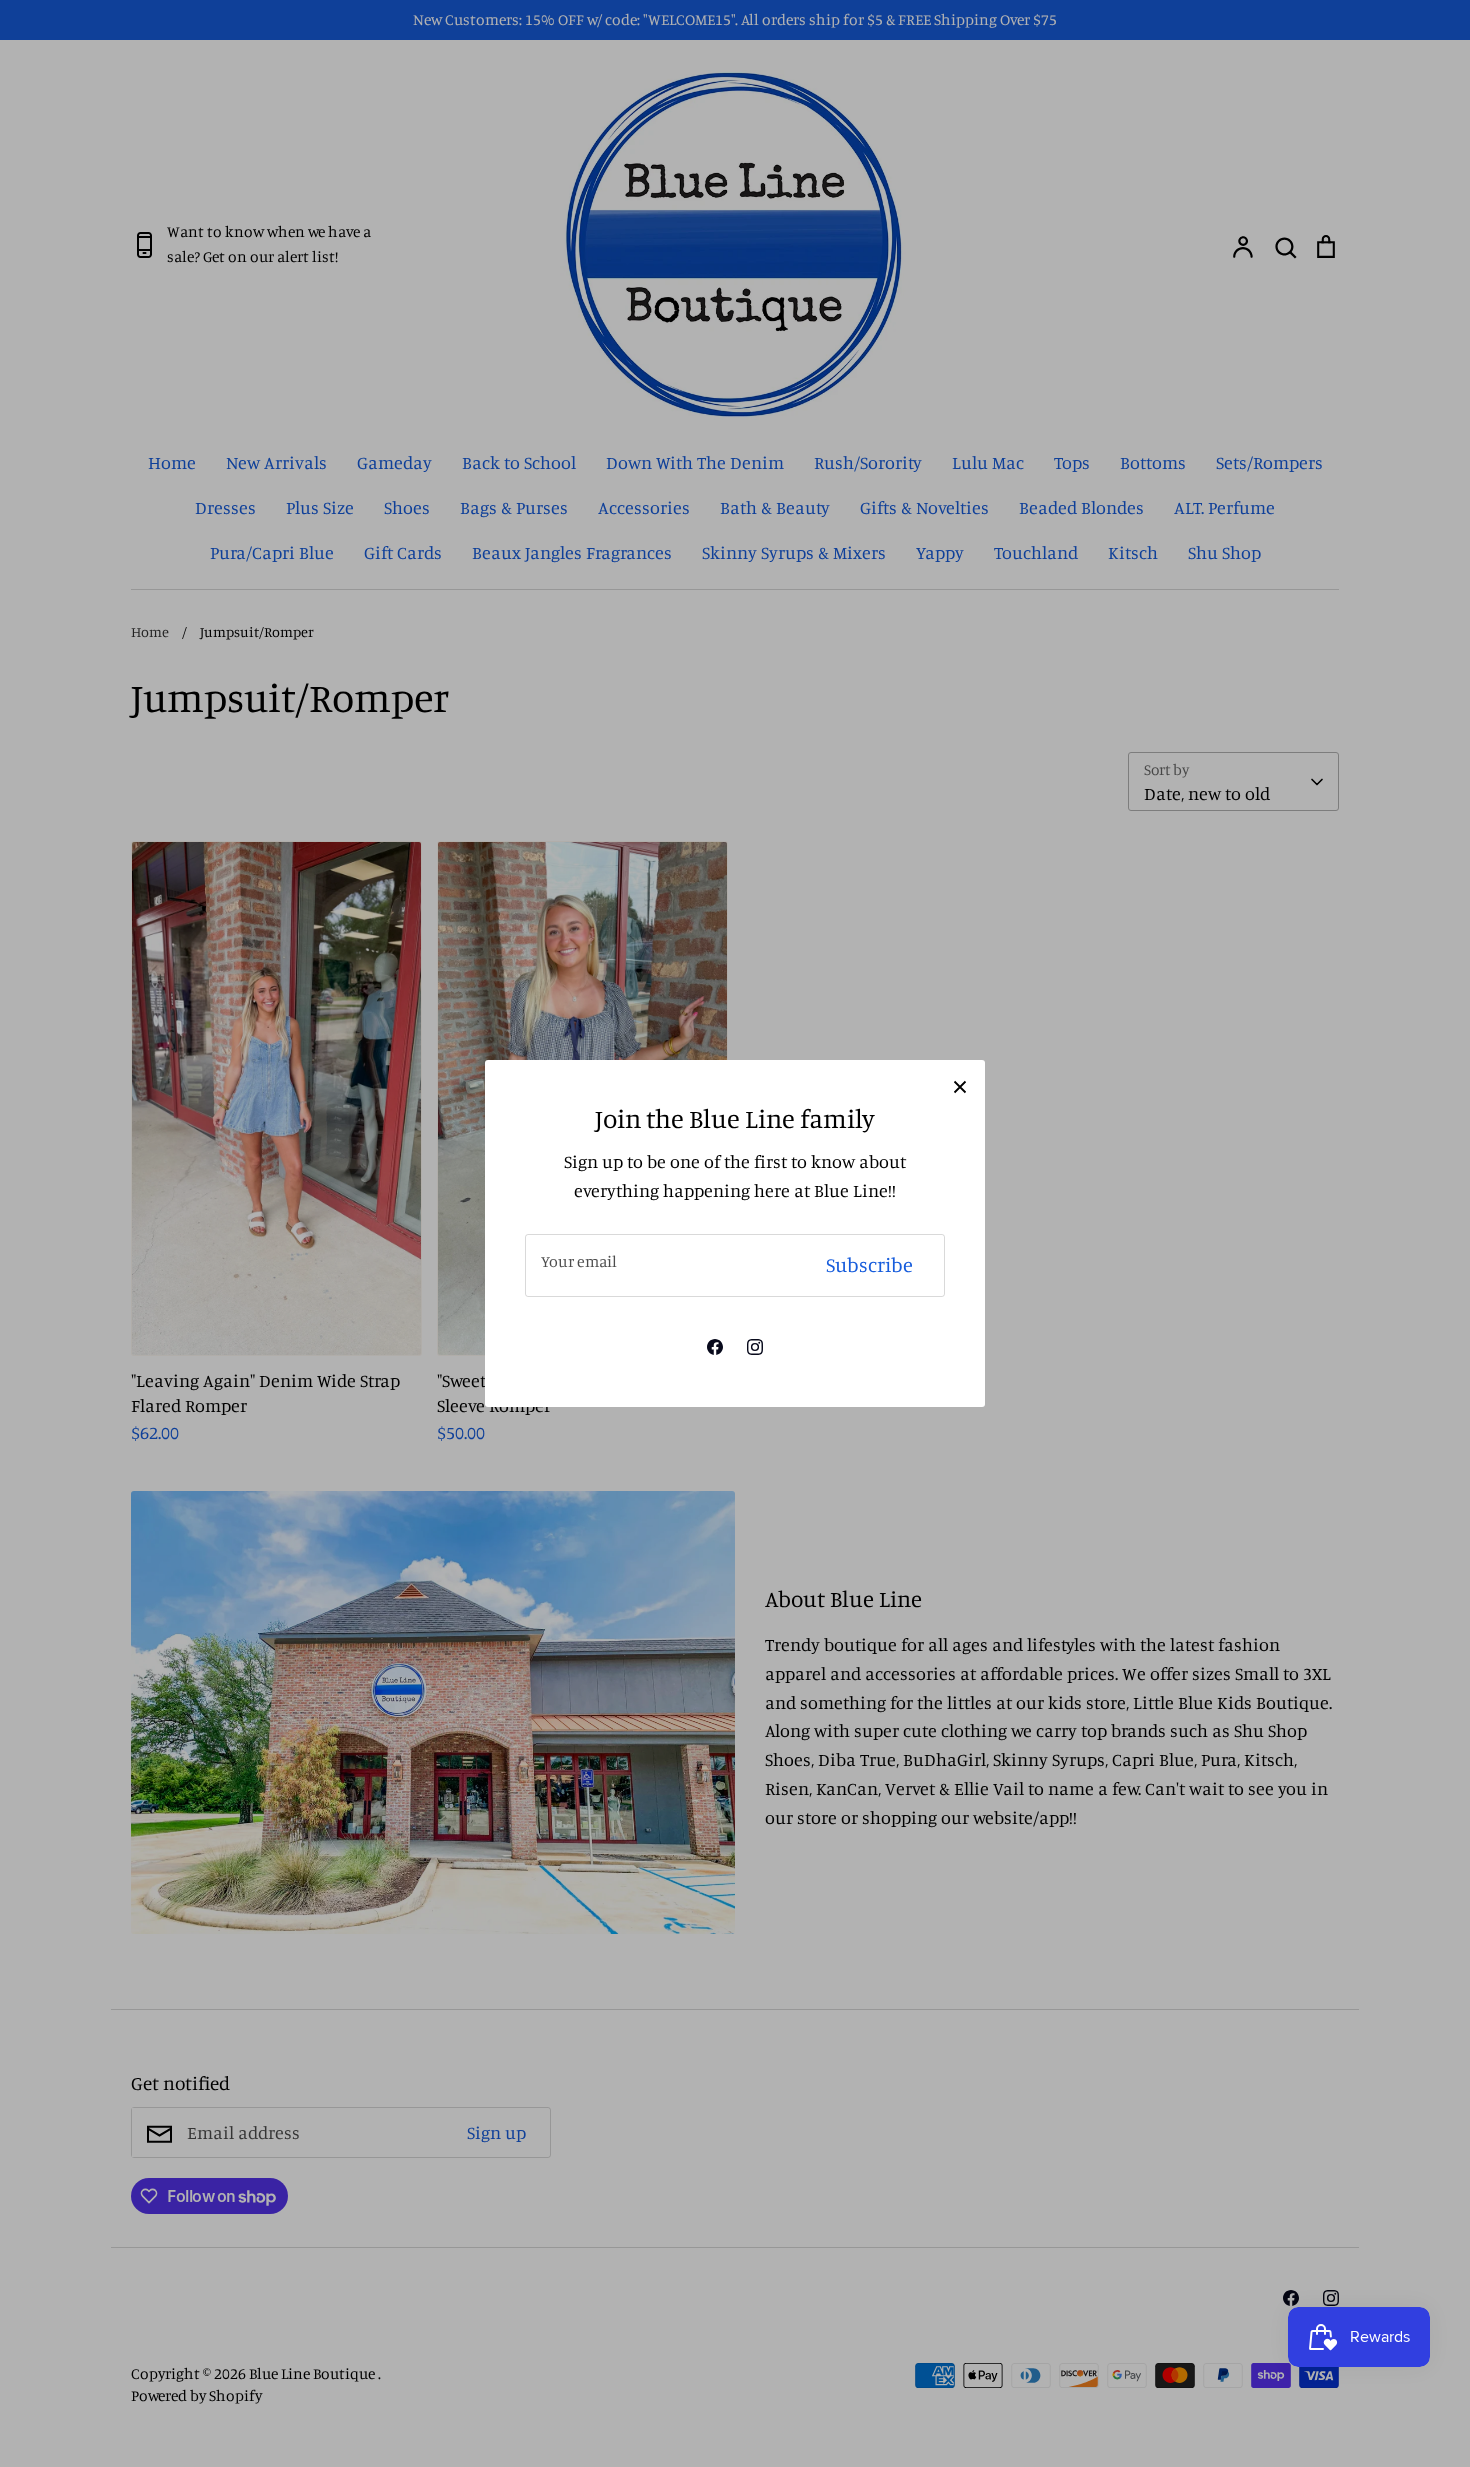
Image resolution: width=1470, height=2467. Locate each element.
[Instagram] (755, 1347)
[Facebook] (715, 1347)
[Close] (960, 1085)
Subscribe (869, 1264)
